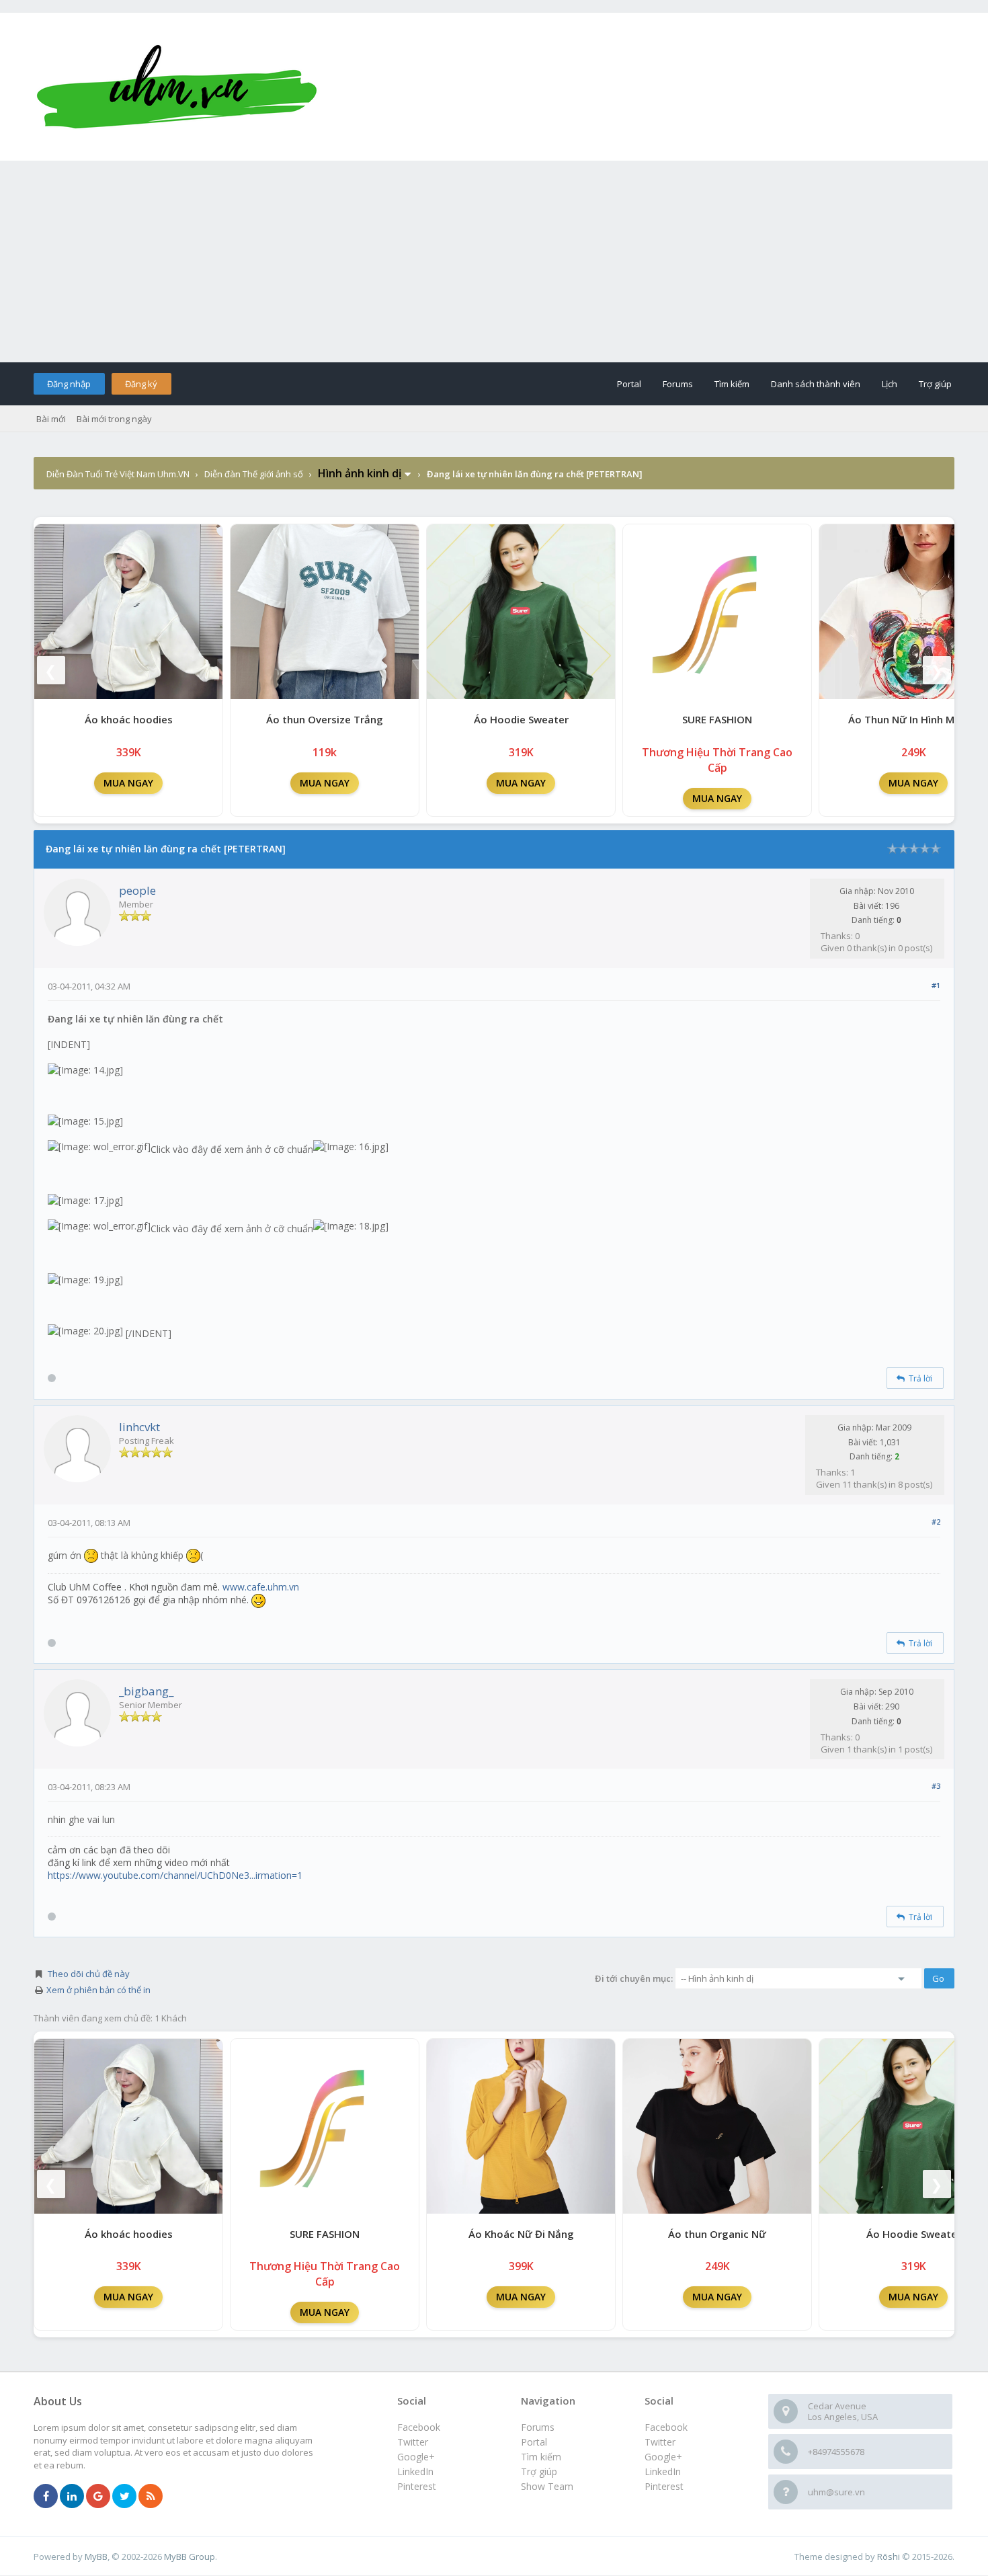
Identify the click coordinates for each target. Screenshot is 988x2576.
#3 (936, 1786)
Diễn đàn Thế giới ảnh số (254, 474)
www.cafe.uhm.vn (261, 1587)
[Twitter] (124, 2497)
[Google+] (98, 2497)
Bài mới (51, 419)
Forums (678, 384)
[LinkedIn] (72, 2497)
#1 (936, 985)
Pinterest (664, 2486)
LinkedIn (663, 2471)
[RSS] (151, 2497)
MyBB (96, 2557)
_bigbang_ (146, 1691)
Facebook (666, 2427)
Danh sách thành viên (816, 384)
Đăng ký (141, 384)
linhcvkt (139, 1427)
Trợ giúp (935, 384)
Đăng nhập (69, 384)
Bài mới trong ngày (114, 419)
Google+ (663, 2457)
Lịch (890, 384)
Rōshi (889, 2557)
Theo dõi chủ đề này (89, 1974)
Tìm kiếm (732, 384)
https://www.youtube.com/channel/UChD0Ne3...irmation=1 (175, 1875)
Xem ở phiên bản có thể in (98, 1990)
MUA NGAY (128, 783)
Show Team (547, 2486)
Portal (629, 384)
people (137, 890)
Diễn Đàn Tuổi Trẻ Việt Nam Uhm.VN (118, 474)
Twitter (660, 2442)
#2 (936, 1522)
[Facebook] (46, 2497)
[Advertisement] (494, 261)
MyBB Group (190, 2557)
